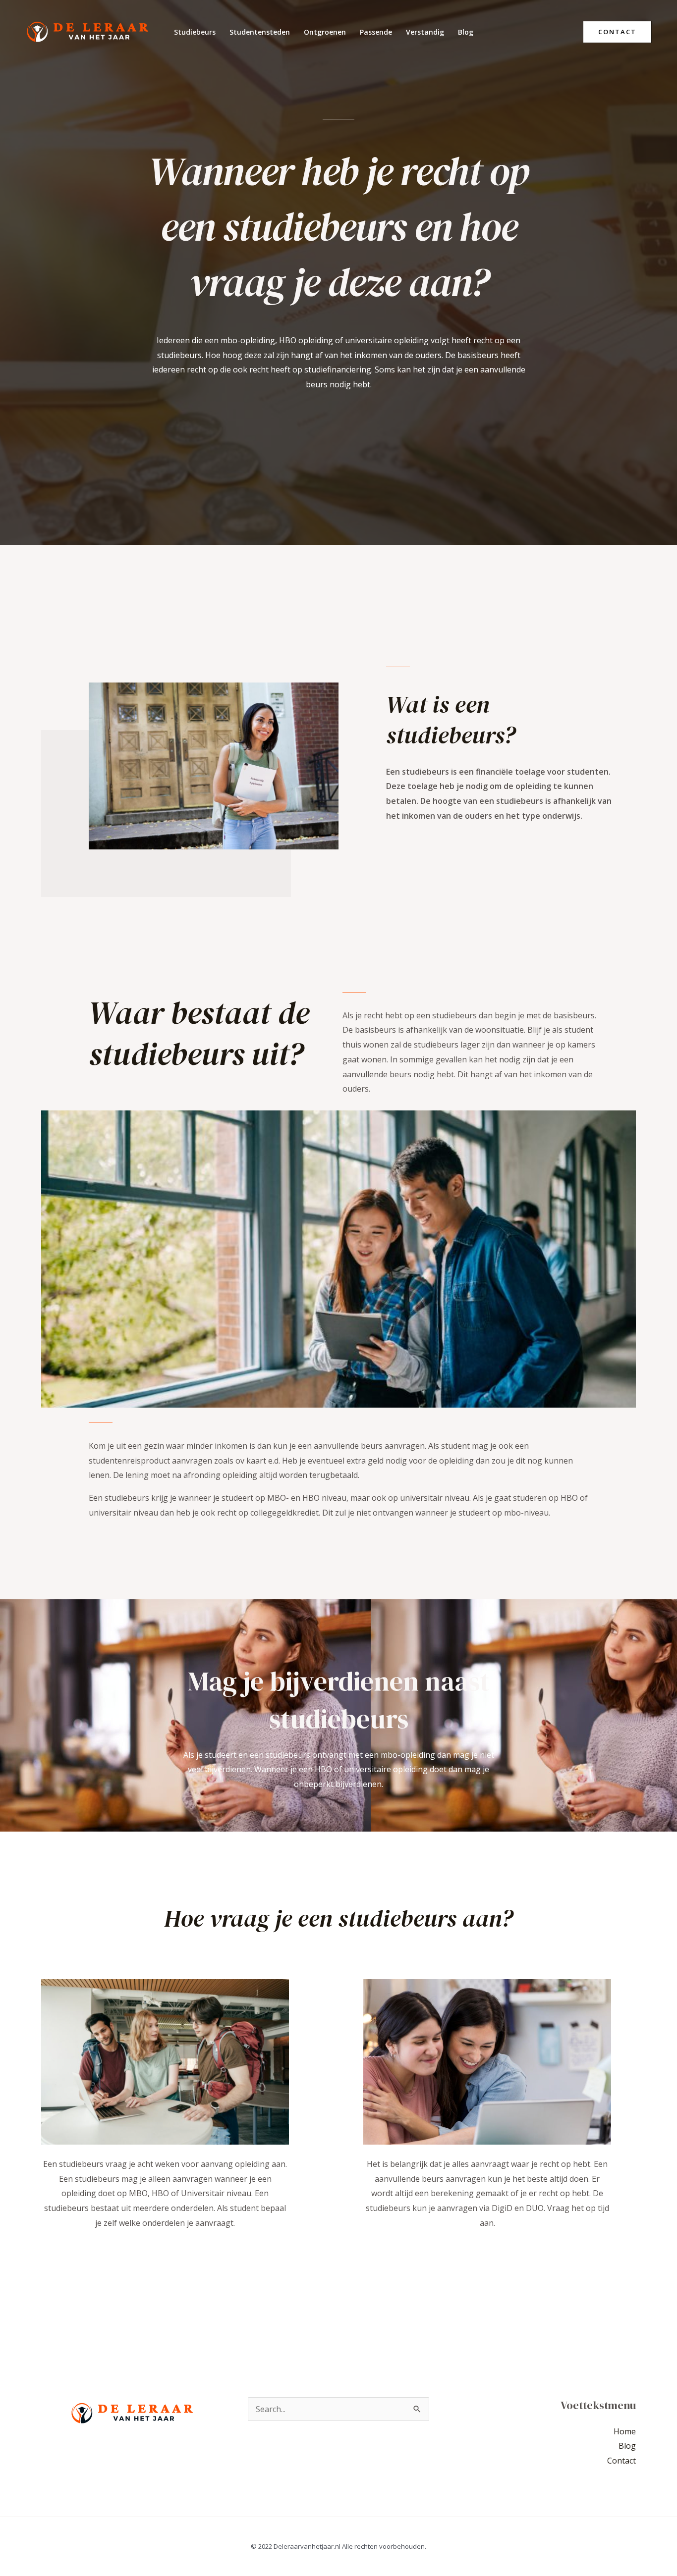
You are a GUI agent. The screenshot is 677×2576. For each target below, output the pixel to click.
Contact (621, 2461)
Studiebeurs (195, 32)
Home (625, 2431)
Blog (466, 32)
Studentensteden (260, 32)
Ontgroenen (325, 32)
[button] (617, 32)
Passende (376, 32)
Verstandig (425, 32)
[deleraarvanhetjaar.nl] (87, 31)
